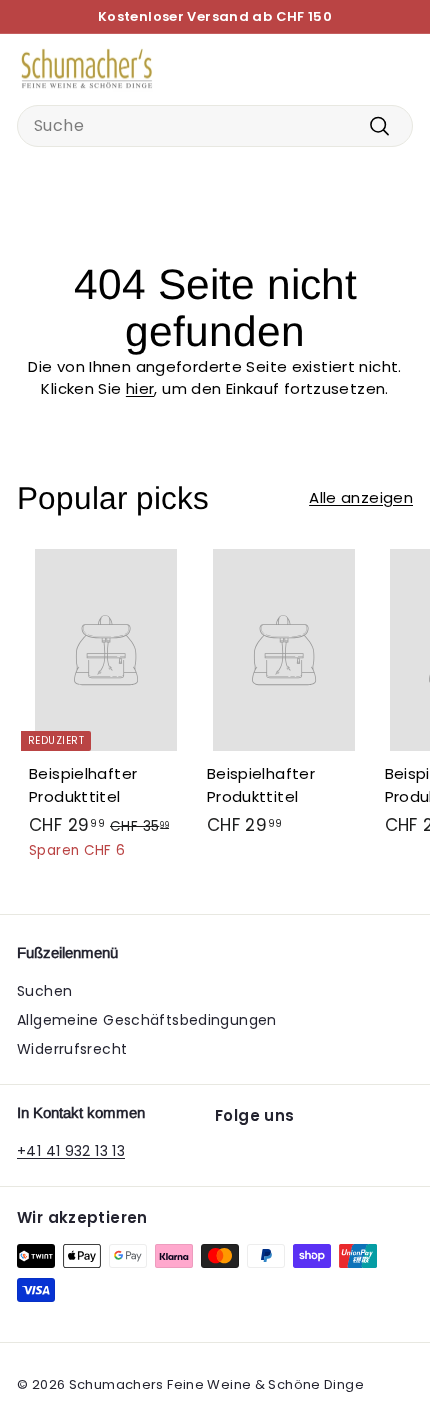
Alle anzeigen (361, 497)
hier (140, 388)
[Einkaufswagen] (397, 69)
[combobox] (215, 126)
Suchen (44, 991)
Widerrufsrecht (72, 1049)
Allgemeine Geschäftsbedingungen (147, 1020)
